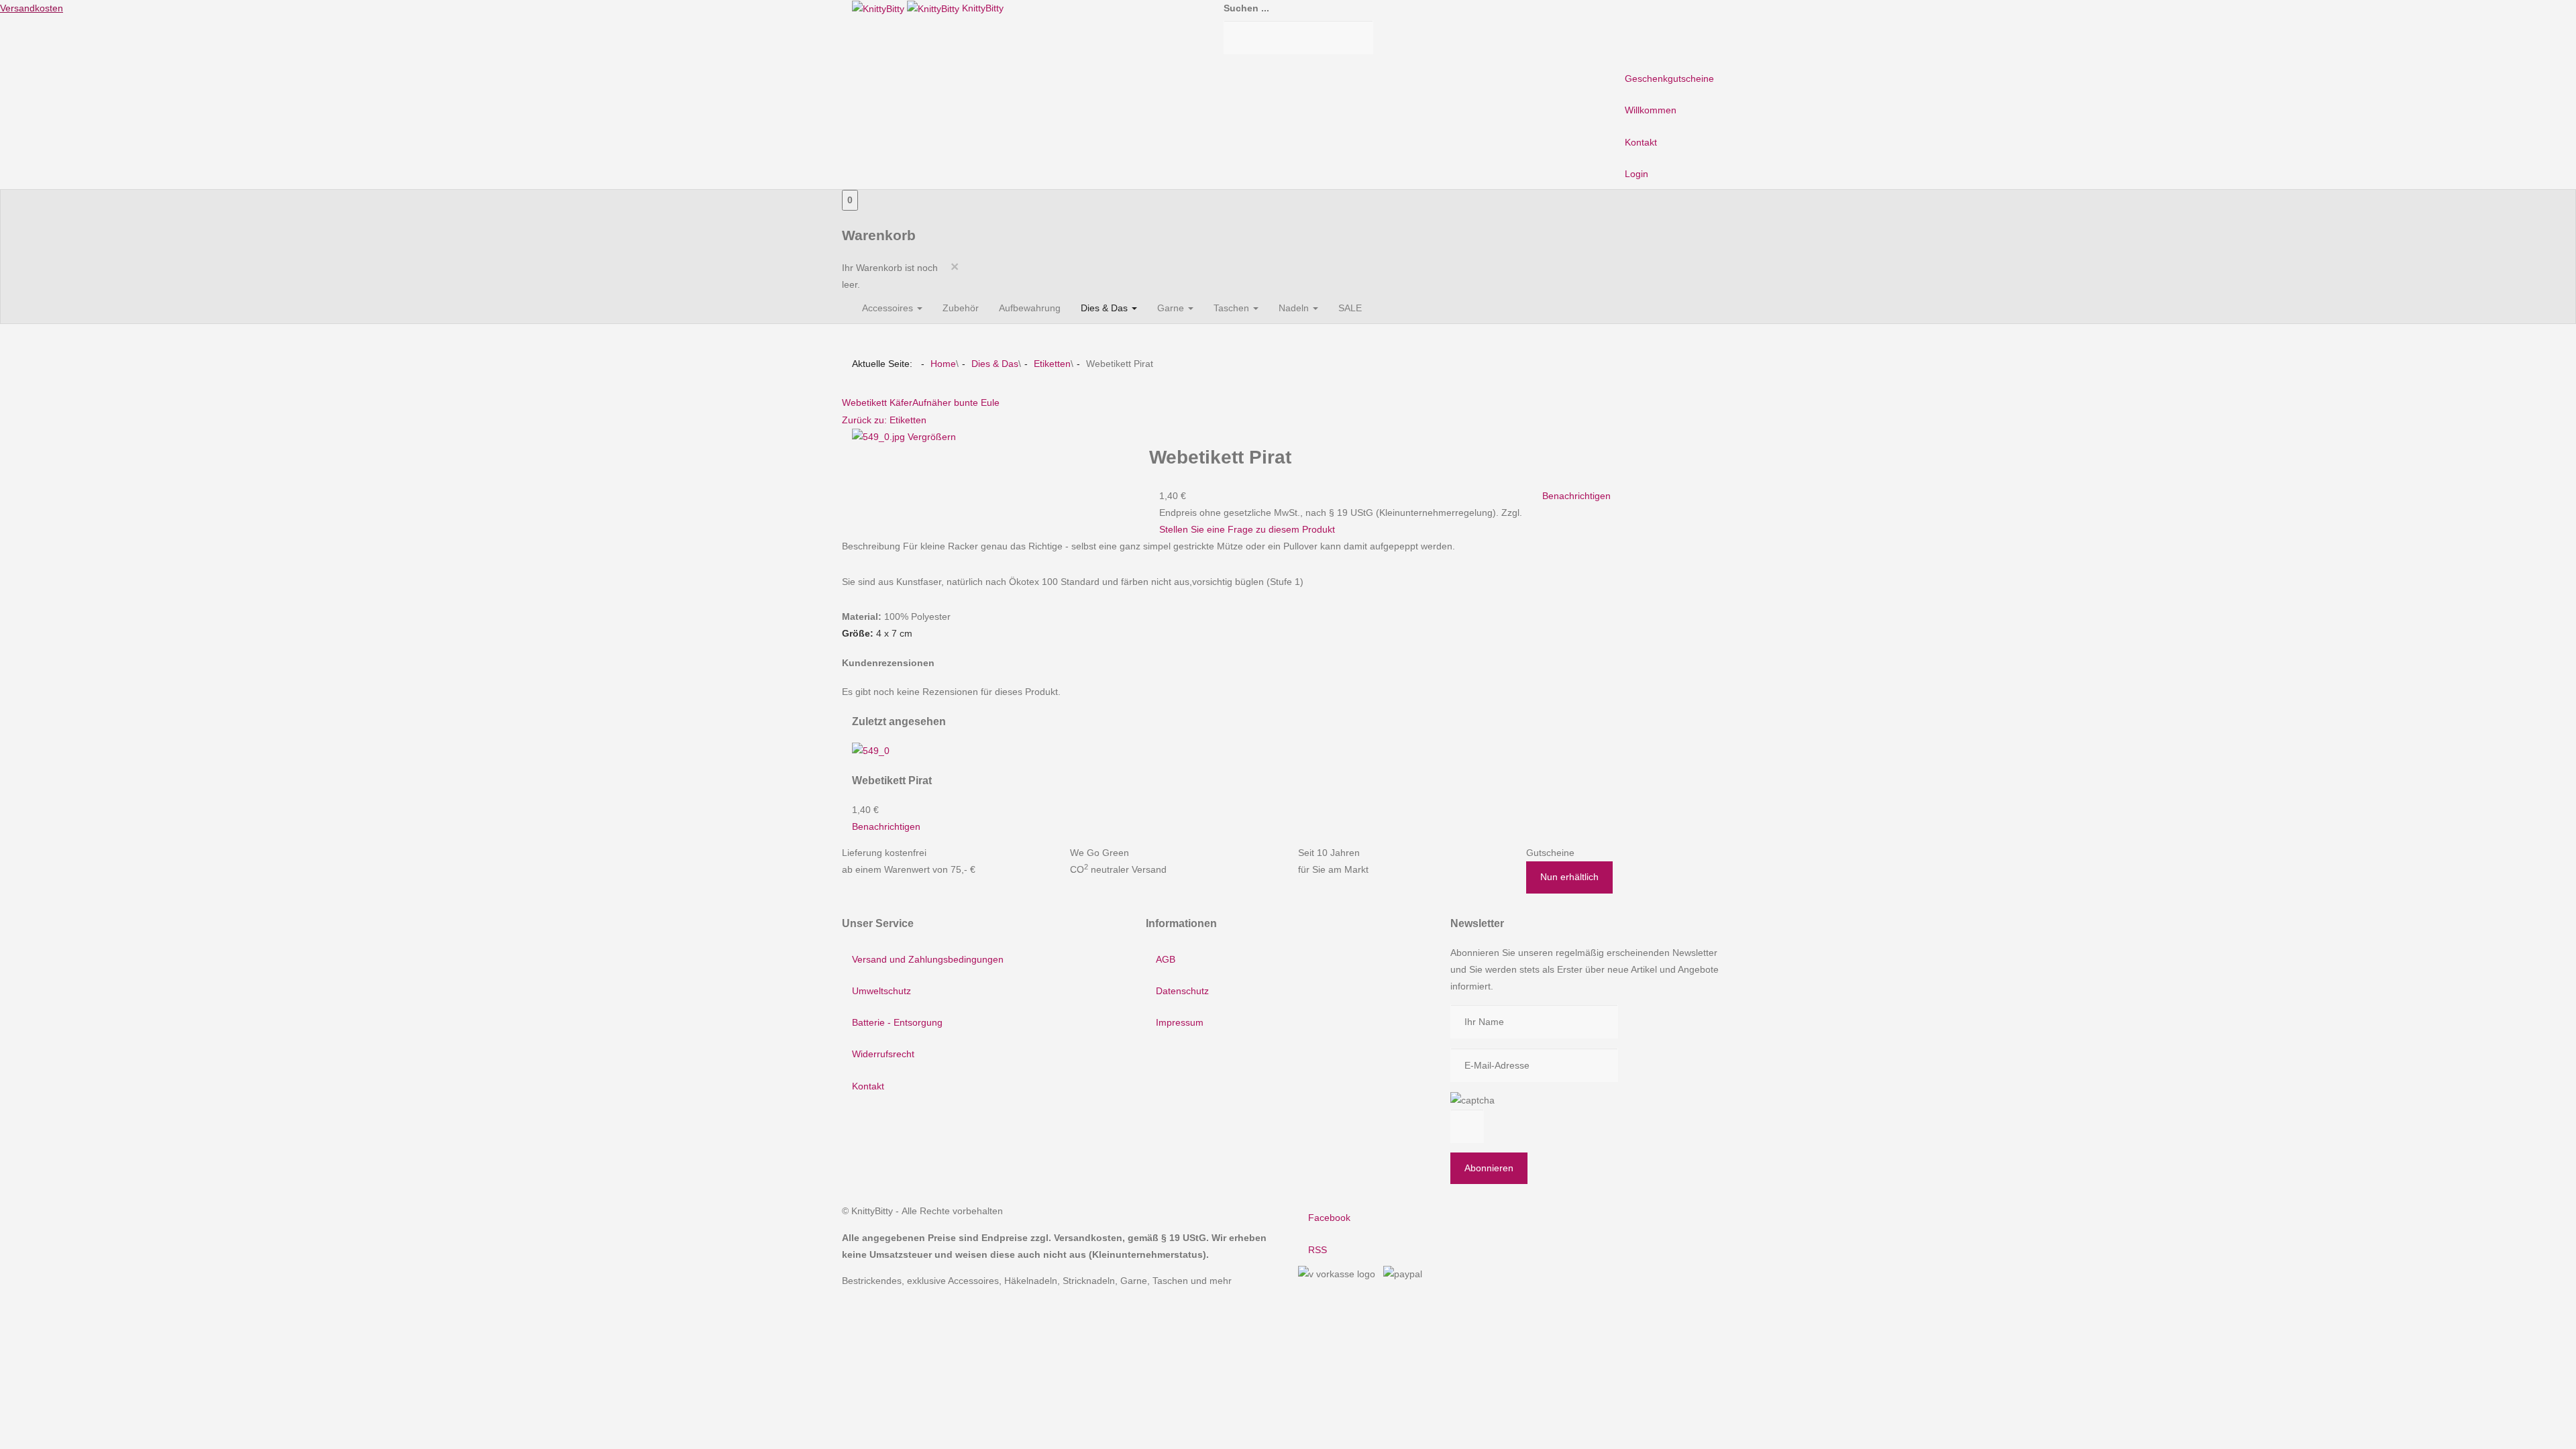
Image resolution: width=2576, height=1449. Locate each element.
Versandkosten (32, 8)
